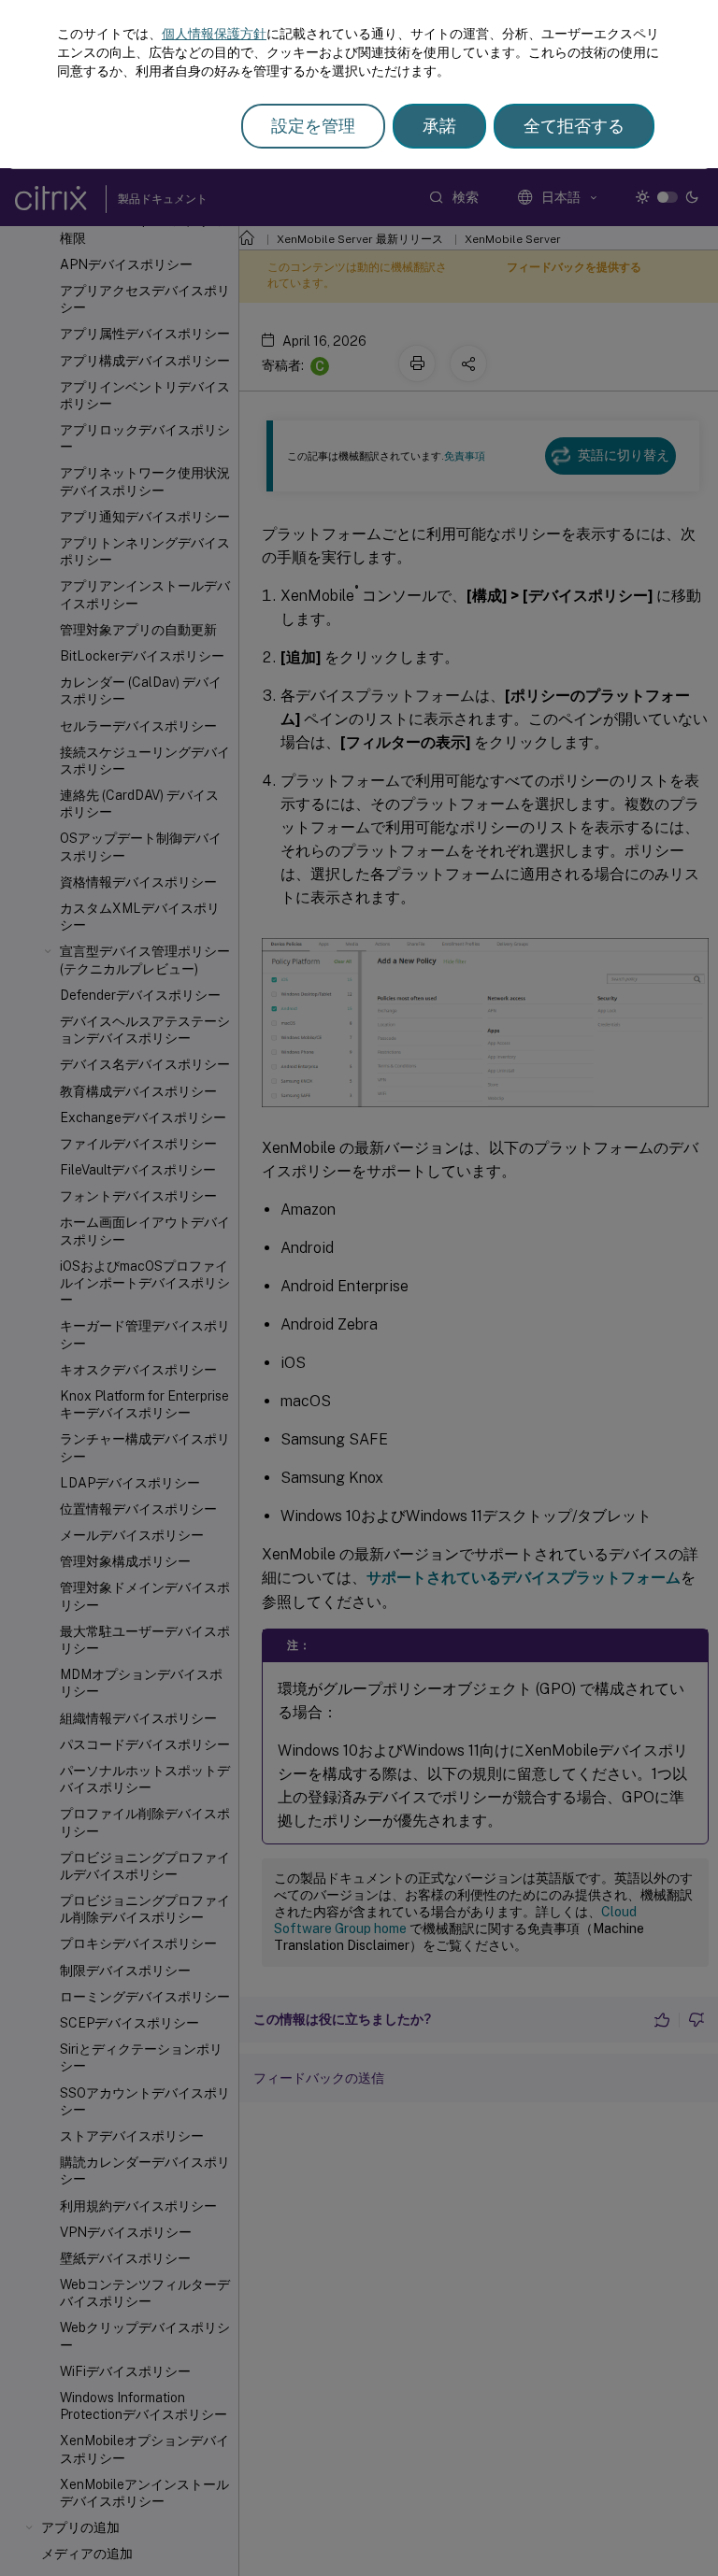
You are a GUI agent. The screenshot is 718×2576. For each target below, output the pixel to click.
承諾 (439, 126)
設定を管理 (313, 126)
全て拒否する (574, 126)
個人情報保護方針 (214, 34)
